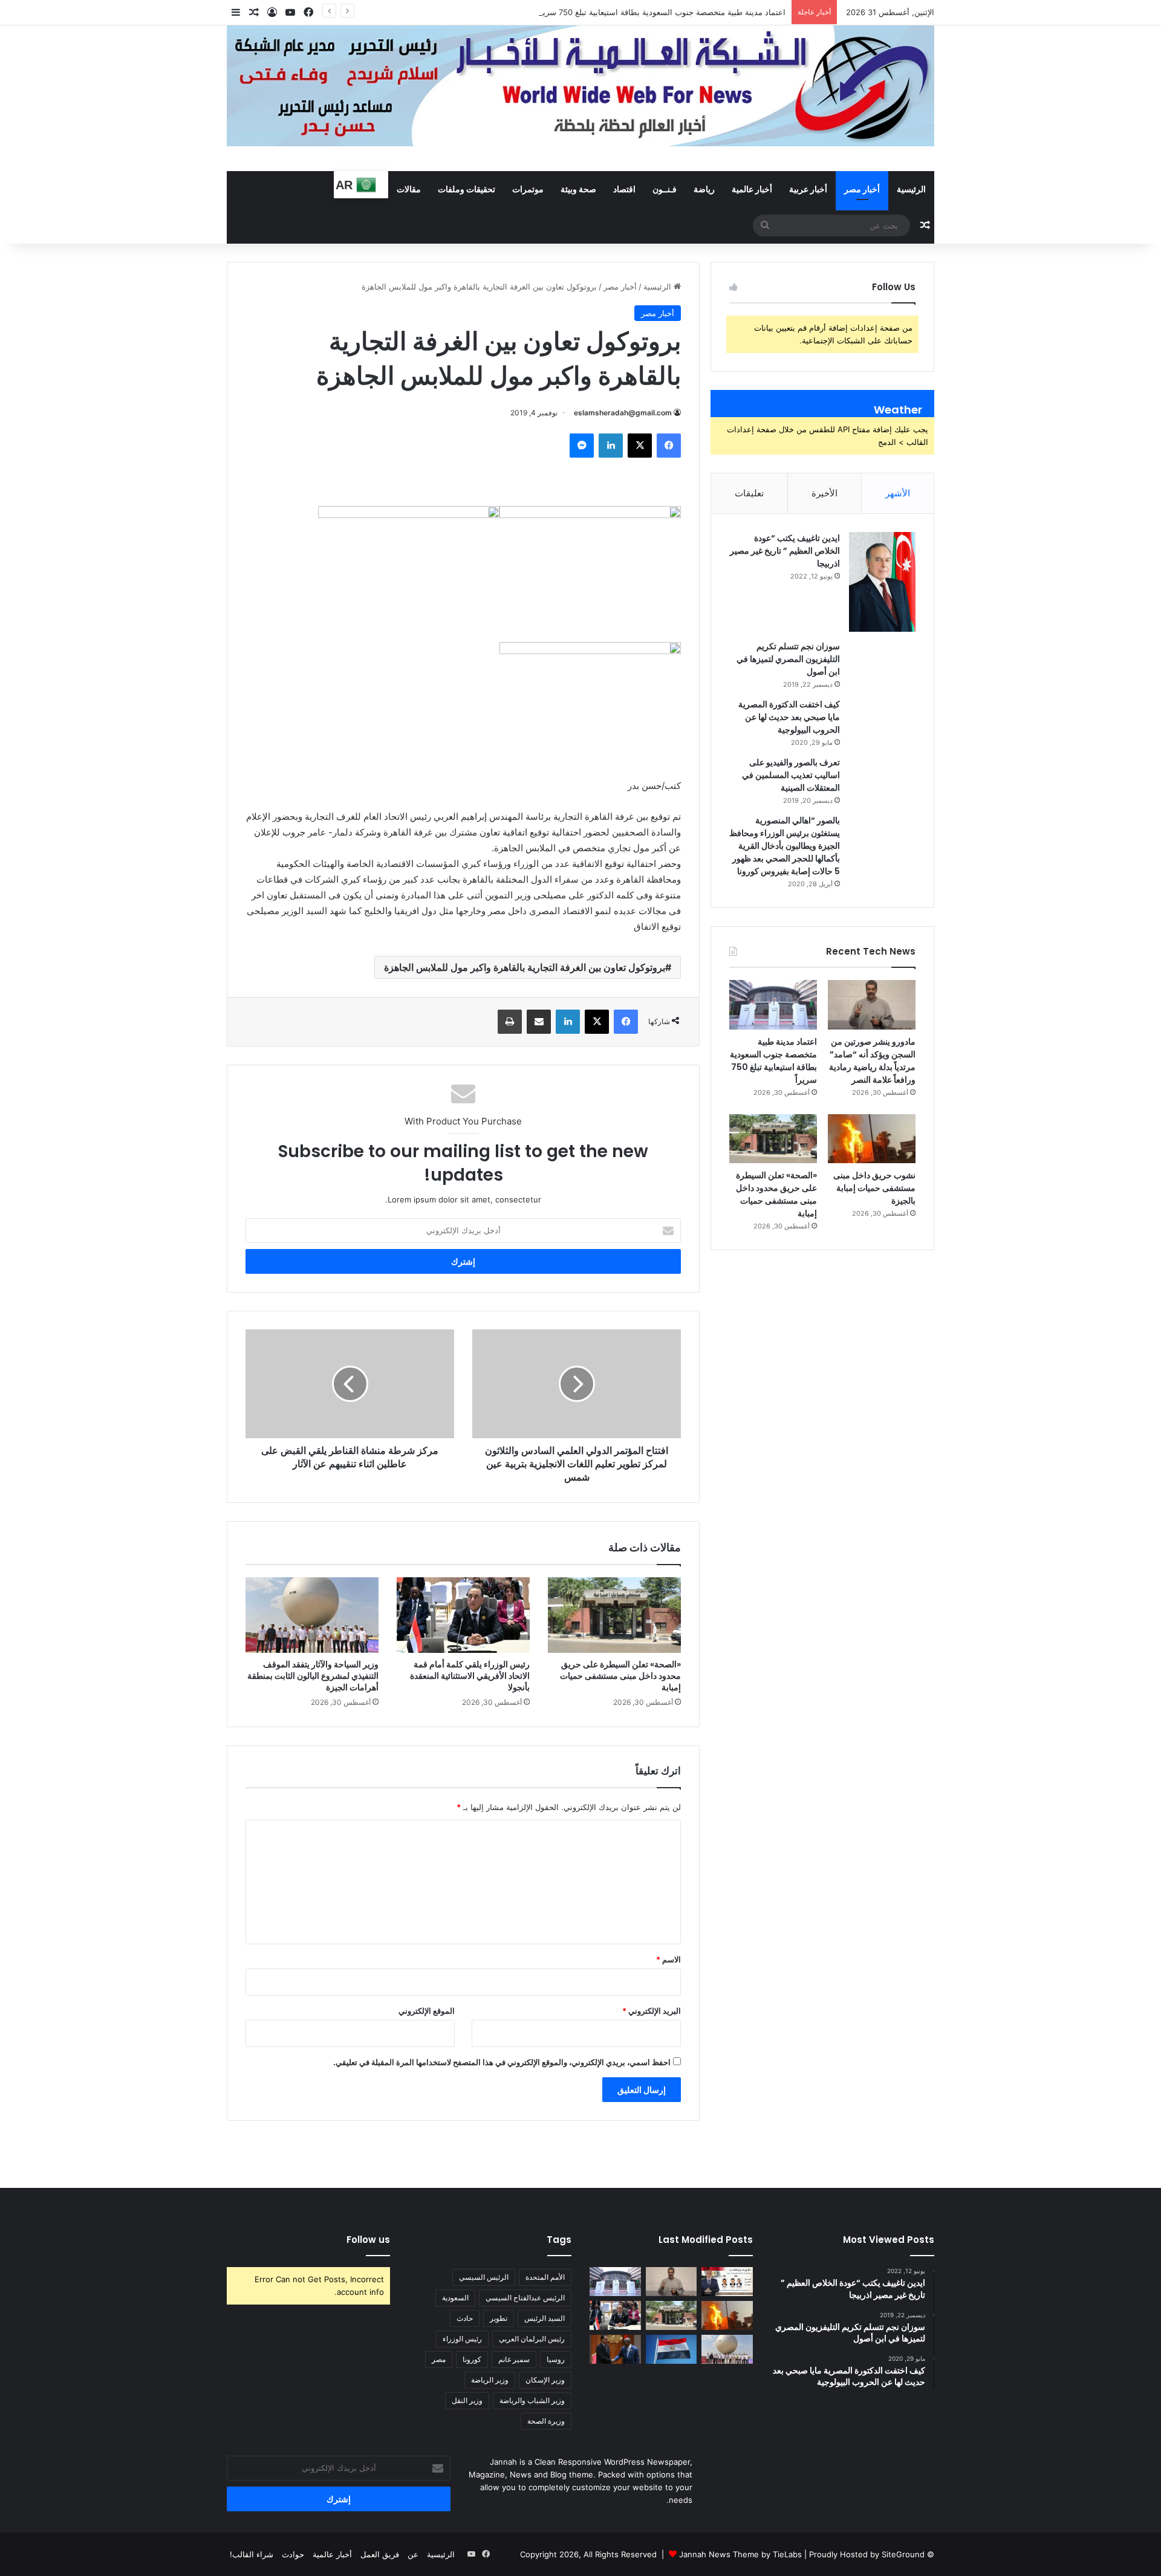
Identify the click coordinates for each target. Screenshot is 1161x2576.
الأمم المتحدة (545, 2277)
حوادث (293, 2554)
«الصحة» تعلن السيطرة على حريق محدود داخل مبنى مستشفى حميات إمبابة (620, 1676)
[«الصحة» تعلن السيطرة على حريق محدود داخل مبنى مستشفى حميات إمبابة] (614, 1615)
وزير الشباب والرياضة (532, 2400)
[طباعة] (510, 1022)
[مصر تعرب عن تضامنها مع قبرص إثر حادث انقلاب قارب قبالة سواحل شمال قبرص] (672, 2349)
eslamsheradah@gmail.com (623, 413)
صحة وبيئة (578, 189)
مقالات (409, 189)
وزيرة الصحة (546, 2421)
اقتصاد (624, 189)
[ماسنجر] (582, 446)
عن (413, 2554)
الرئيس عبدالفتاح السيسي (525, 2298)
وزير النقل (467, 2400)
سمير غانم (514, 2359)
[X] (640, 446)
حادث (465, 2318)
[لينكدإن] (611, 446)
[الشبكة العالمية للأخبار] (580, 86)
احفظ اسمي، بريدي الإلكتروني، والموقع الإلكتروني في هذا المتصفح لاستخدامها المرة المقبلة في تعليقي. (502, 2062)
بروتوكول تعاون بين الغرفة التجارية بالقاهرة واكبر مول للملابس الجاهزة (525, 967)
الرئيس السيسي (484, 2277)
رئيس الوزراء (462, 2339)
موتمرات (528, 189)
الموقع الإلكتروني (427, 2011)
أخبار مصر (862, 189)
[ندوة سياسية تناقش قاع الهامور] (727, 2282)
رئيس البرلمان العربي (532, 2339)
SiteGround (903, 2554)
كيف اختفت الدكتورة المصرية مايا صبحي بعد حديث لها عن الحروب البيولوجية (789, 717)
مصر (439, 2359)
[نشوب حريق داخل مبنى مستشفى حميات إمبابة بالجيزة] (872, 1139)
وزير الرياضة (490, 2380)
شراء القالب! (252, 2554)
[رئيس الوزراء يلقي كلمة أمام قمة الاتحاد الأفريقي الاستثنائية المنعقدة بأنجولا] (463, 1615)
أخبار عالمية (752, 189)
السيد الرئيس (545, 2318)
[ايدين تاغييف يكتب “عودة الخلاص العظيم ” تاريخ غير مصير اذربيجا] (882, 582)
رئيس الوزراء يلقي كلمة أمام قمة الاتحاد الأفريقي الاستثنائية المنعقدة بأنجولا (470, 1676)
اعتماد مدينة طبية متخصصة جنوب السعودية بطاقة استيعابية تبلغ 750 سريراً (661, 12)
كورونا (472, 2359)
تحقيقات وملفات (467, 189)
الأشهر (898, 493)
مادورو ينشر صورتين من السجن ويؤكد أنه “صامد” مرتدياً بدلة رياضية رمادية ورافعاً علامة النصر (872, 1061)
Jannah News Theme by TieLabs (740, 2554)
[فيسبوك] (669, 446)
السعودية (455, 2298)
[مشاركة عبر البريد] (539, 1022)
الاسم (668, 1959)
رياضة (704, 189)
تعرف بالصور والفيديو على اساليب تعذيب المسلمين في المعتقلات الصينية (791, 775)
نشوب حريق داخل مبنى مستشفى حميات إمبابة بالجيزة (874, 1188)
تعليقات (749, 493)
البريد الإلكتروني (652, 2011)
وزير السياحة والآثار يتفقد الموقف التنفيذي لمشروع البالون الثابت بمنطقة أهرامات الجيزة (313, 1676)
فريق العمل (380, 2554)
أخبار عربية (808, 189)
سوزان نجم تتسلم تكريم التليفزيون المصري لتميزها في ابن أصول (788, 659)
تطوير (499, 2318)
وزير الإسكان (545, 2380)
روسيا (556, 2359)
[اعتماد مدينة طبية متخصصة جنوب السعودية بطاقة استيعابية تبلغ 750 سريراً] (773, 1005)
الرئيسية (911, 189)
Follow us (368, 2240)
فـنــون (665, 189)
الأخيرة (824, 493)
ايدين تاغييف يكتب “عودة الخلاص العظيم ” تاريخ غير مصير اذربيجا (785, 551)
